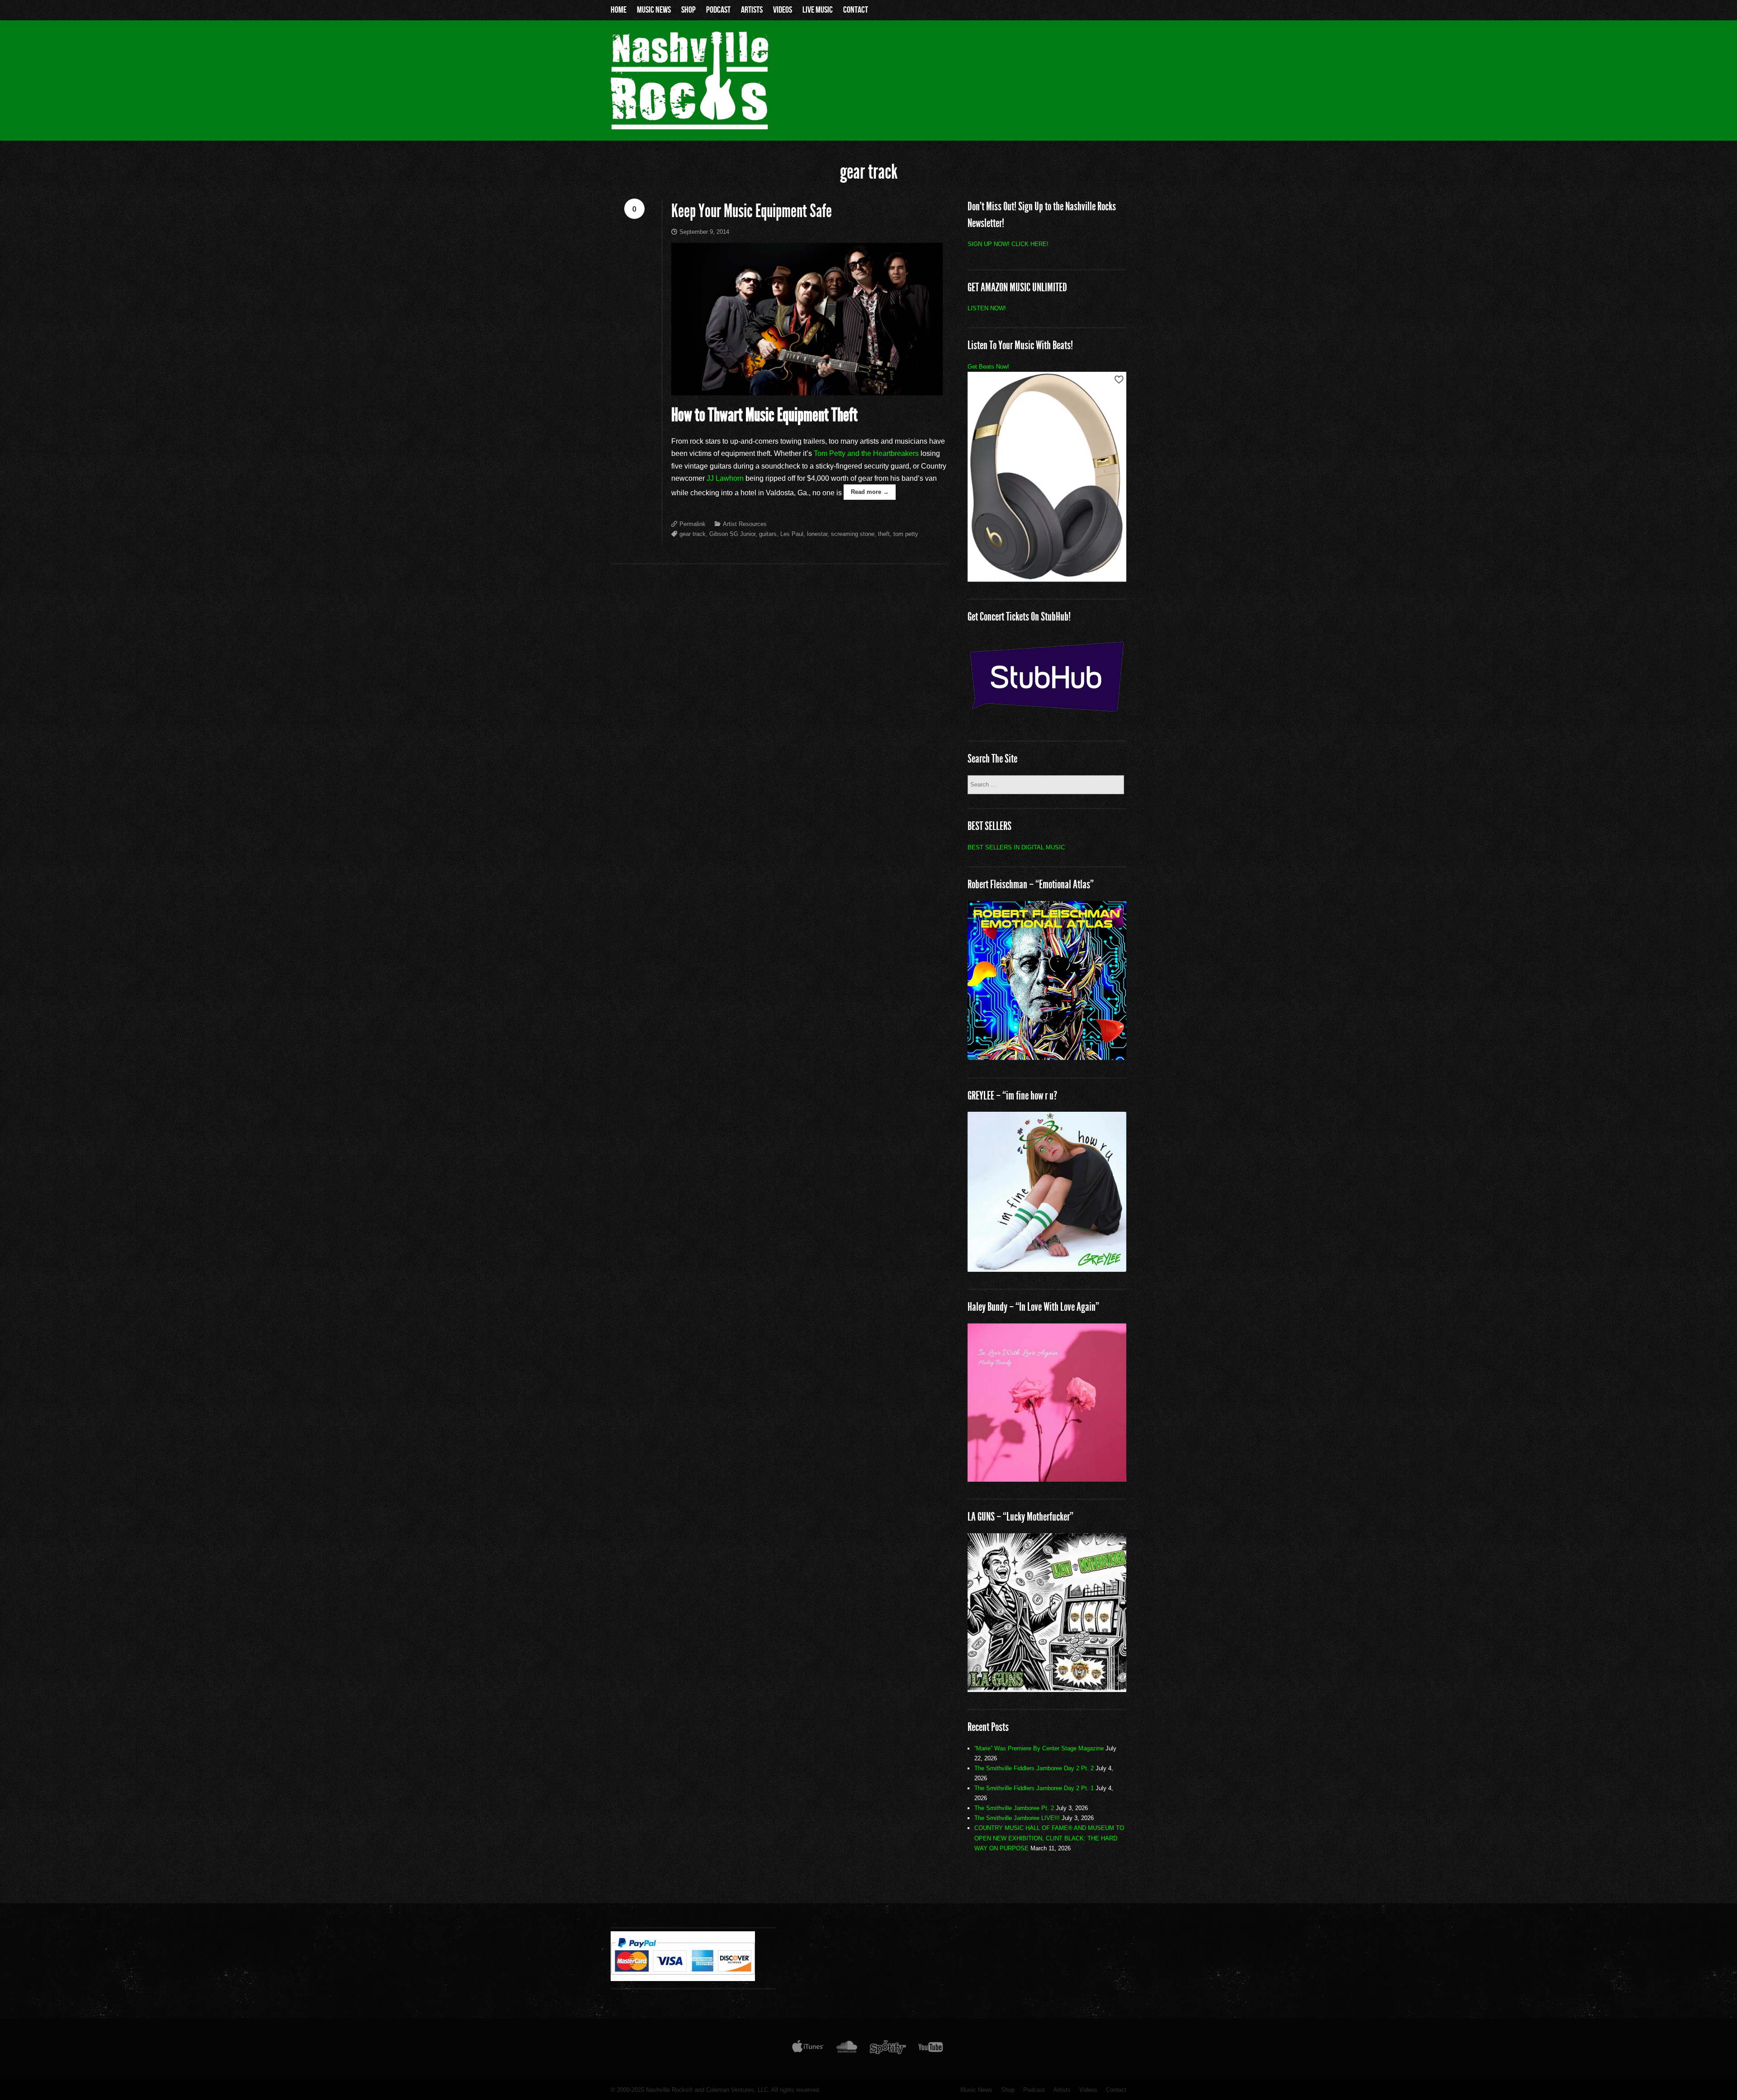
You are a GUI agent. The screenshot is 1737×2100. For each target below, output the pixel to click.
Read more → (870, 492)
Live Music (818, 10)
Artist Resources (745, 524)
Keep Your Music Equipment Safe (752, 211)
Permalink (693, 524)
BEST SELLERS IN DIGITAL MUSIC (1016, 847)
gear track (693, 534)
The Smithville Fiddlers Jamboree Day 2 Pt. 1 (1034, 1788)
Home (619, 10)
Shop (688, 10)
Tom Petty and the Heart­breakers (866, 453)
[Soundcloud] (847, 2049)
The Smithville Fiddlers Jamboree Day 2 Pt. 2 (1034, 1768)
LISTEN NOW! (987, 308)
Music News (654, 10)
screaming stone (853, 534)
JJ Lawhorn (725, 478)
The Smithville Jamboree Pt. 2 (1014, 1808)
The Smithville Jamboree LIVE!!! (1017, 1818)
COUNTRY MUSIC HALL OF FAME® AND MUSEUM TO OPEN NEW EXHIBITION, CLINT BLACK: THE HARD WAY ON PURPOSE (1049, 1838)
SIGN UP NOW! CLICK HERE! (1008, 244)
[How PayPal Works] (683, 1979)
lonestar (817, 534)
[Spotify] (888, 2049)
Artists (752, 10)
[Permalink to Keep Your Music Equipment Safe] (809, 319)
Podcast (718, 10)
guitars (768, 534)
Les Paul (792, 534)
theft (884, 534)
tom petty (906, 534)
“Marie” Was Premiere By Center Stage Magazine (1039, 1748)
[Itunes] (808, 2049)
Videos (783, 10)
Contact (856, 10)
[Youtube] (931, 2049)
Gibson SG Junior (732, 534)
